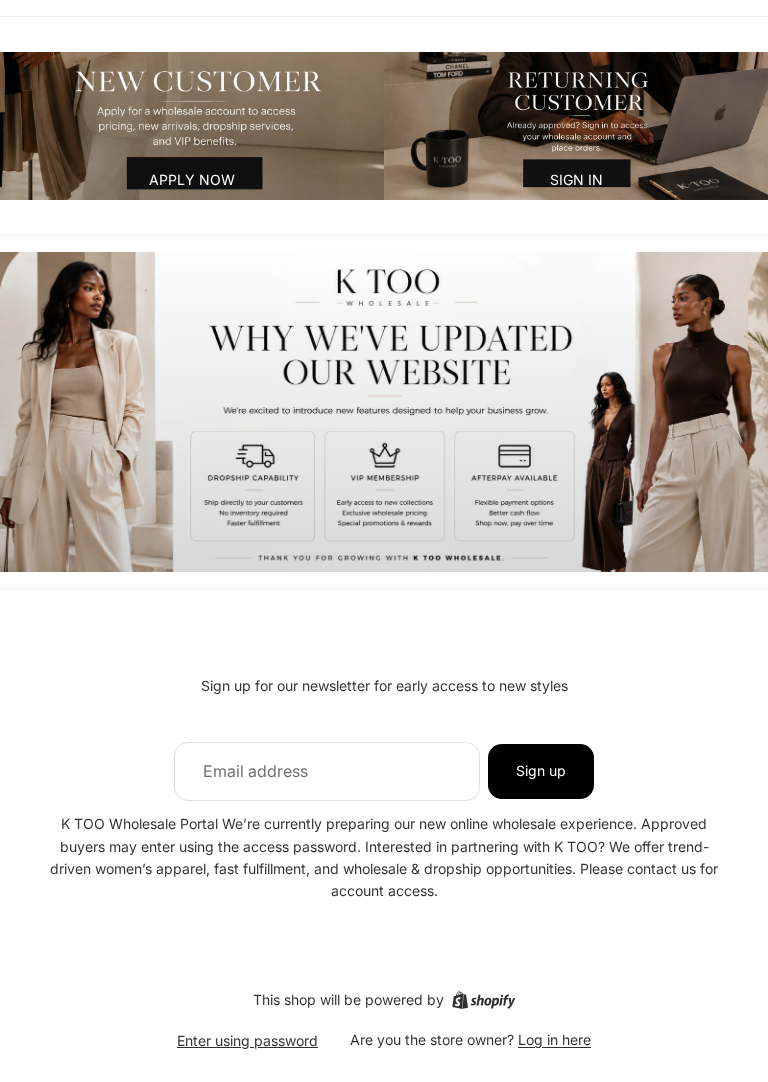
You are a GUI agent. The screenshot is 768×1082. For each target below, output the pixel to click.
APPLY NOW (192, 179)
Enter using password (247, 1040)
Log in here (554, 1039)
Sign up (541, 770)
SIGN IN (576, 179)
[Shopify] (483, 1000)
